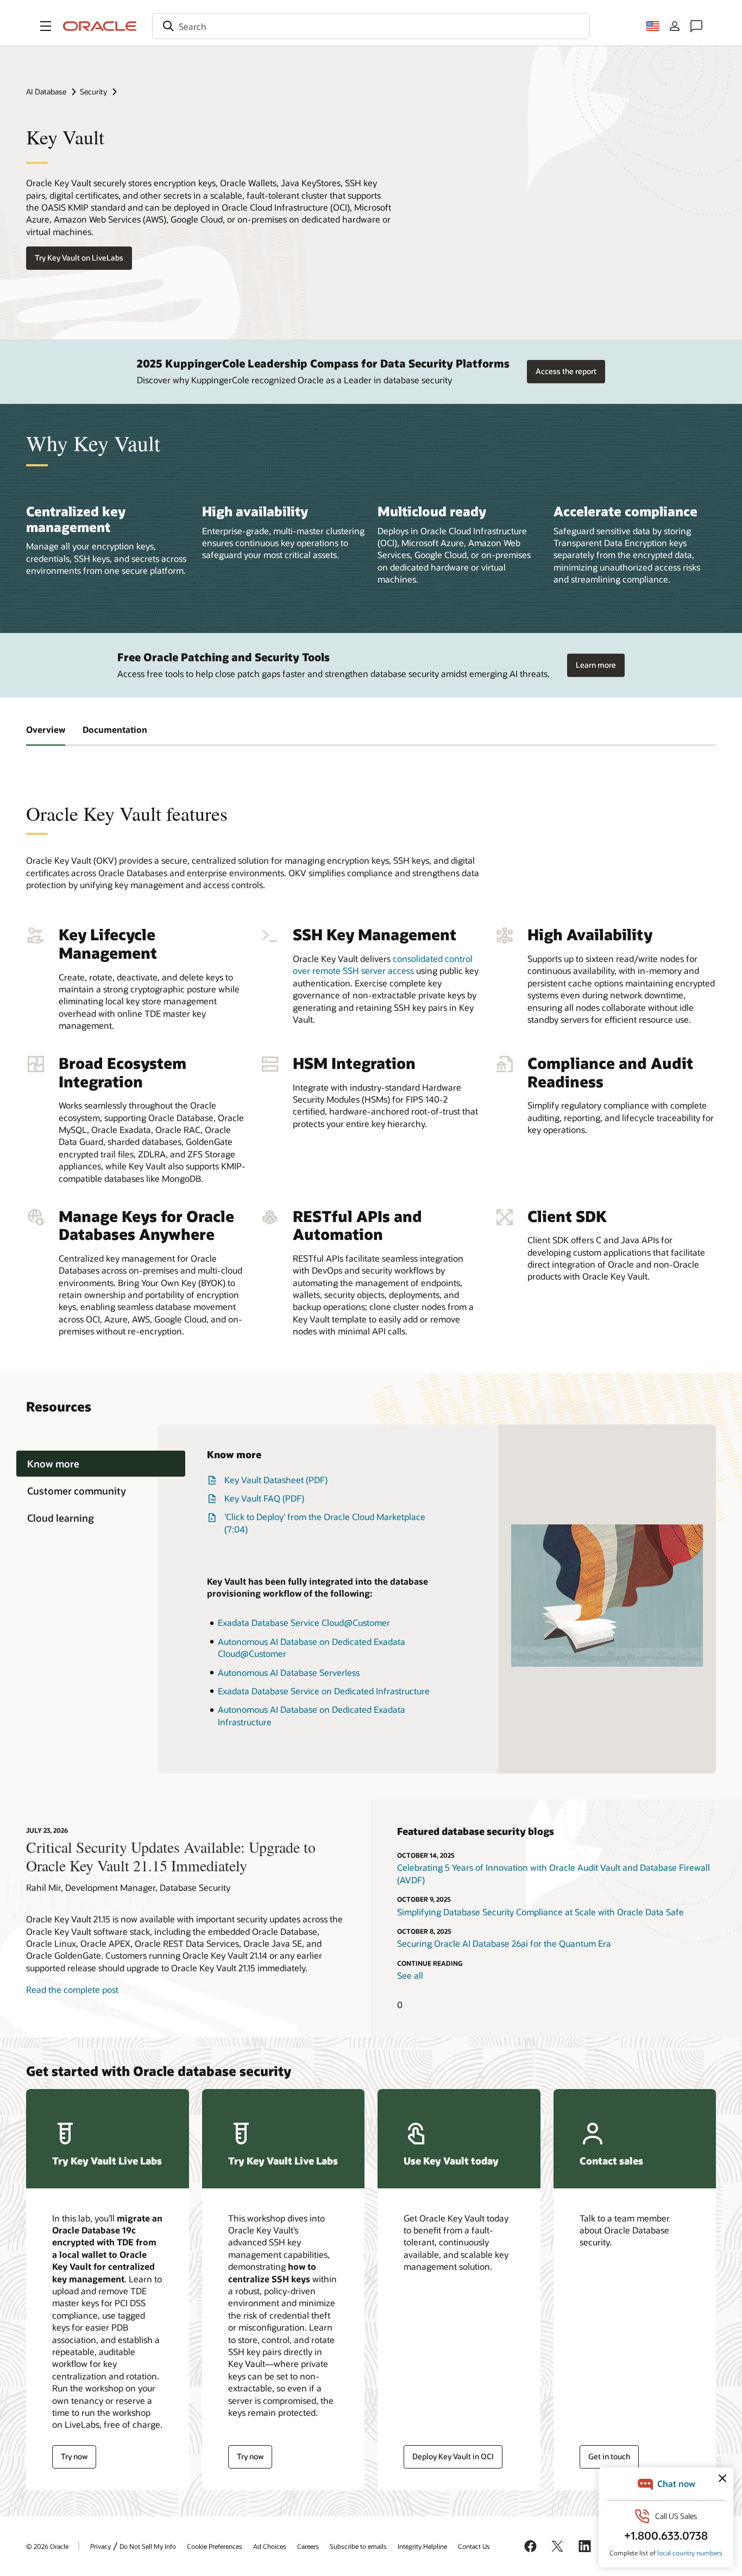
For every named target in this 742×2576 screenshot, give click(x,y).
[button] (46, 26)
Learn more (596, 665)
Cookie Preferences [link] (215, 2546)
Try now (74, 2456)
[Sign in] (675, 26)
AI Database (46, 91)
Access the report (566, 371)
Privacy (100, 2546)
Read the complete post (72, 1989)
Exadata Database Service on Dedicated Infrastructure (324, 1691)
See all (410, 1975)
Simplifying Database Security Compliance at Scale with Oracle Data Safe (540, 1912)
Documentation (115, 729)
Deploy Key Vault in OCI (453, 2456)
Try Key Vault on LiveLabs (79, 258)
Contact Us (474, 2546)
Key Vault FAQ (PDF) (264, 1498)
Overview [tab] (46, 729)
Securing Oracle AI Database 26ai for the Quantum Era (504, 1943)
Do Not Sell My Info (148, 2546)
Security (93, 91)
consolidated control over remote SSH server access (383, 964)
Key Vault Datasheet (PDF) (276, 1480)
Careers (308, 2546)
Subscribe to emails (358, 2546)
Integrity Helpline (422, 2546)
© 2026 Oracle (47, 2546)
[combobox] (371, 26)
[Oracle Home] (100, 26)
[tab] (101, 1464)
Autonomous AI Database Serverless (289, 1672)
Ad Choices (270, 2546)
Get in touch (609, 2456)
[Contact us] (696, 26)
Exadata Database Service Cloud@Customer (304, 1622)
